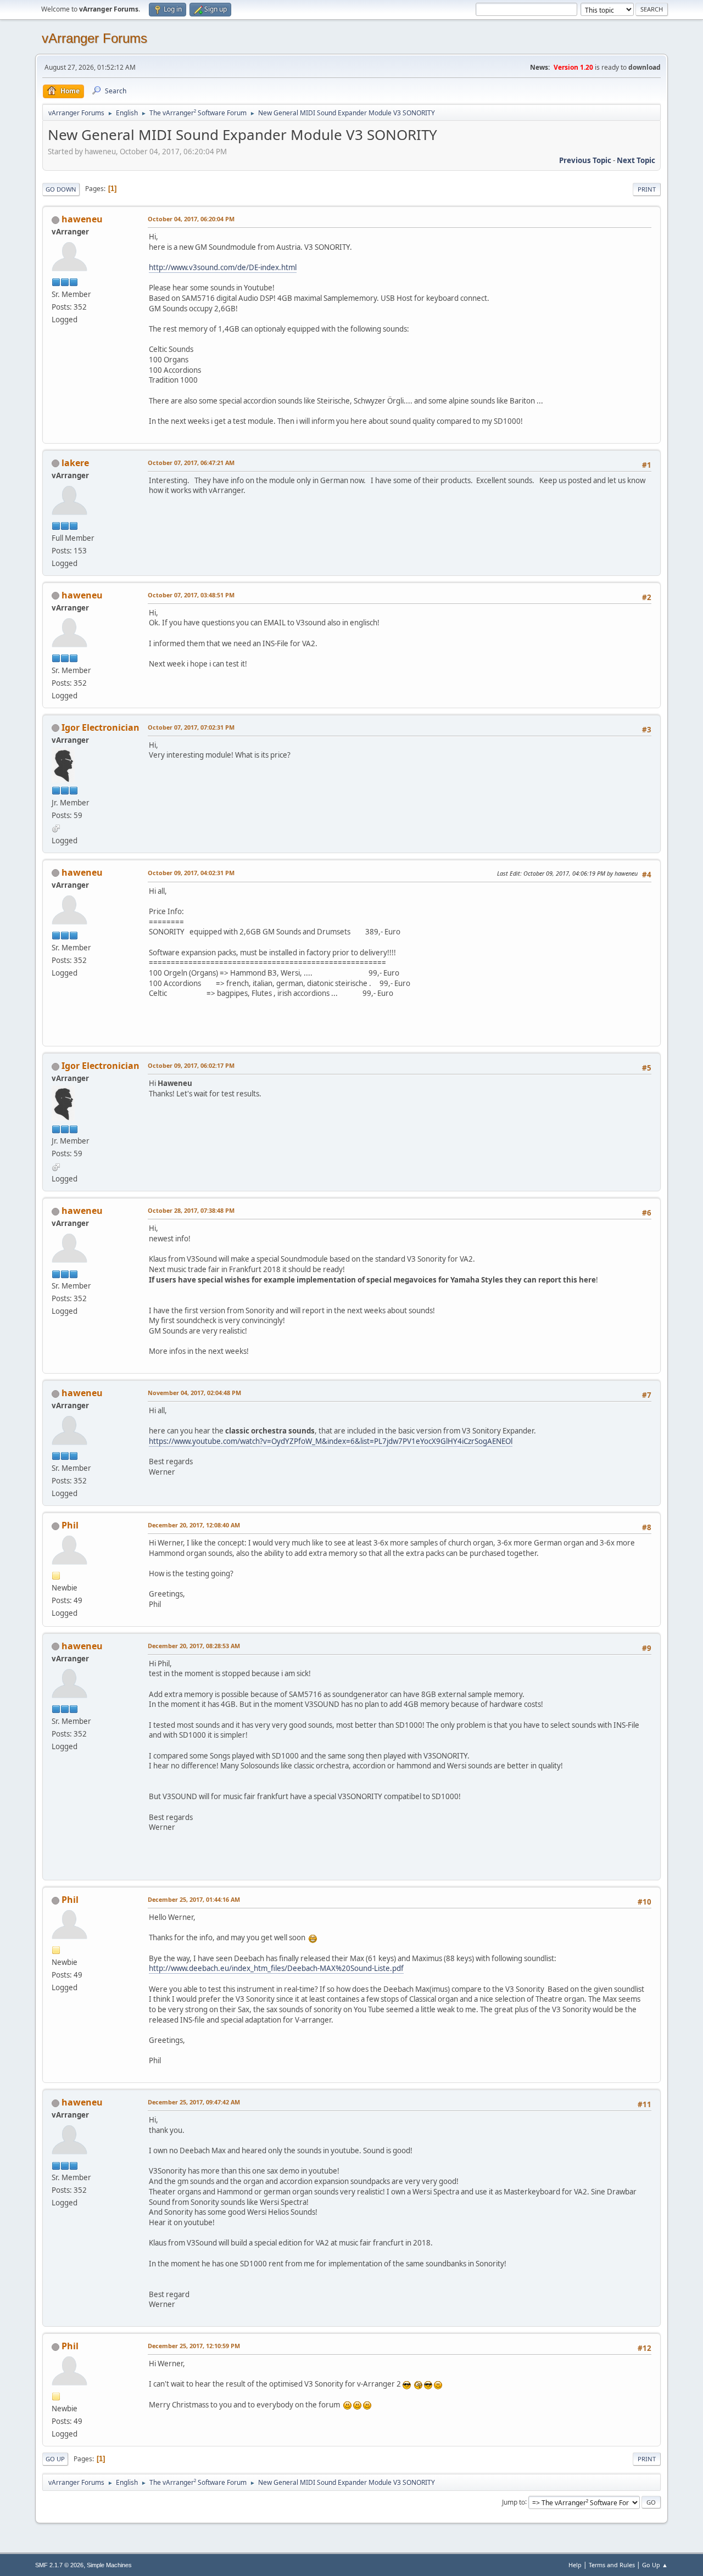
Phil (70, 1525)
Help (575, 2565)
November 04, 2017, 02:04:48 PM (194, 1393)
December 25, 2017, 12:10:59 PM (194, 2346)
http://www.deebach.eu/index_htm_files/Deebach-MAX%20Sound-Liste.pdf (276, 1968)
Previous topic (585, 160)
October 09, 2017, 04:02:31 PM (191, 873)
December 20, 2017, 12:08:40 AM (194, 1525)
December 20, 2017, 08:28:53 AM (194, 1646)
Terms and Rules (612, 2565)
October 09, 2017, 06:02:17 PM (191, 1065)
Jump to (514, 2502)
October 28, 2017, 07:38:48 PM (191, 1210)
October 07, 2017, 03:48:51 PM (191, 595)
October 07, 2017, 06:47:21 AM (191, 463)
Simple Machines (109, 2565)
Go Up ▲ (655, 2565)
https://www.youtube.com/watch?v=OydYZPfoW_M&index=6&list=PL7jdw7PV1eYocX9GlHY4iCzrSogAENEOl (331, 1441)
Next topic (636, 160)
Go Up (55, 2459)
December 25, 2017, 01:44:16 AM (194, 1899)
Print (647, 189)
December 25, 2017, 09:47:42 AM (194, 2102)
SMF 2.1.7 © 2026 (59, 2565)
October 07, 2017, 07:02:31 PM (191, 727)
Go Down (61, 189)
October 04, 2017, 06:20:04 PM (191, 219)
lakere (75, 463)
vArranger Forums (94, 38)
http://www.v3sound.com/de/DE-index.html (223, 267)
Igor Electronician (101, 727)
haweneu (82, 219)
